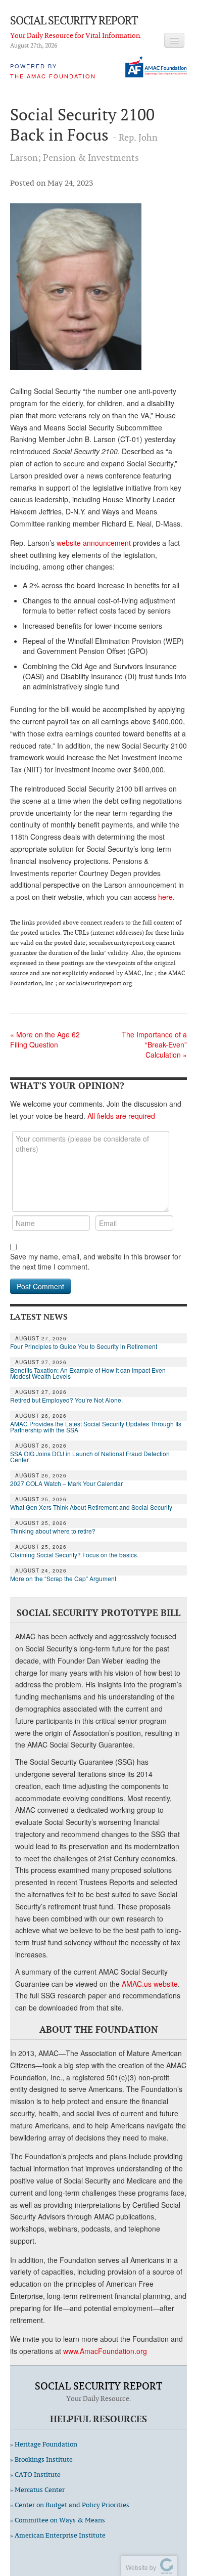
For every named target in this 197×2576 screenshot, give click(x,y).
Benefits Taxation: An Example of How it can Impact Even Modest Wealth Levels (88, 1373)
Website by (139, 2567)
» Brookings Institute (41, 2459)
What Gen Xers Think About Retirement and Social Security (91, 1507)
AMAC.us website (150, 1984)
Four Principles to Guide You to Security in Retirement (84, 1346)
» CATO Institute (35, 2475)
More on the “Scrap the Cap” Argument (63, 1579)
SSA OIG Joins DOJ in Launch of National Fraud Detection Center (90, 1457)
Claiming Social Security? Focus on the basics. (74, 1555)
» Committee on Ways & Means (58, 2520)
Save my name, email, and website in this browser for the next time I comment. (95, 1261)
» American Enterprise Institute (58, 2535)
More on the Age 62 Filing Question (45, 1039)
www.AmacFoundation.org (105, 2351)
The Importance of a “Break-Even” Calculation (154, 1044)
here (165, 897)
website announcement (94, 543)
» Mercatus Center (37, 2490)
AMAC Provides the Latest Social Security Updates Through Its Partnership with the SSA (96, 1427)
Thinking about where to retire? (53, 1531)
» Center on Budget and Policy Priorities (70, 2505)
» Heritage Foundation (44, 2444)
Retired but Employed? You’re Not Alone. (66, 1400)
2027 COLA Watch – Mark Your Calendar (66, 1483)
